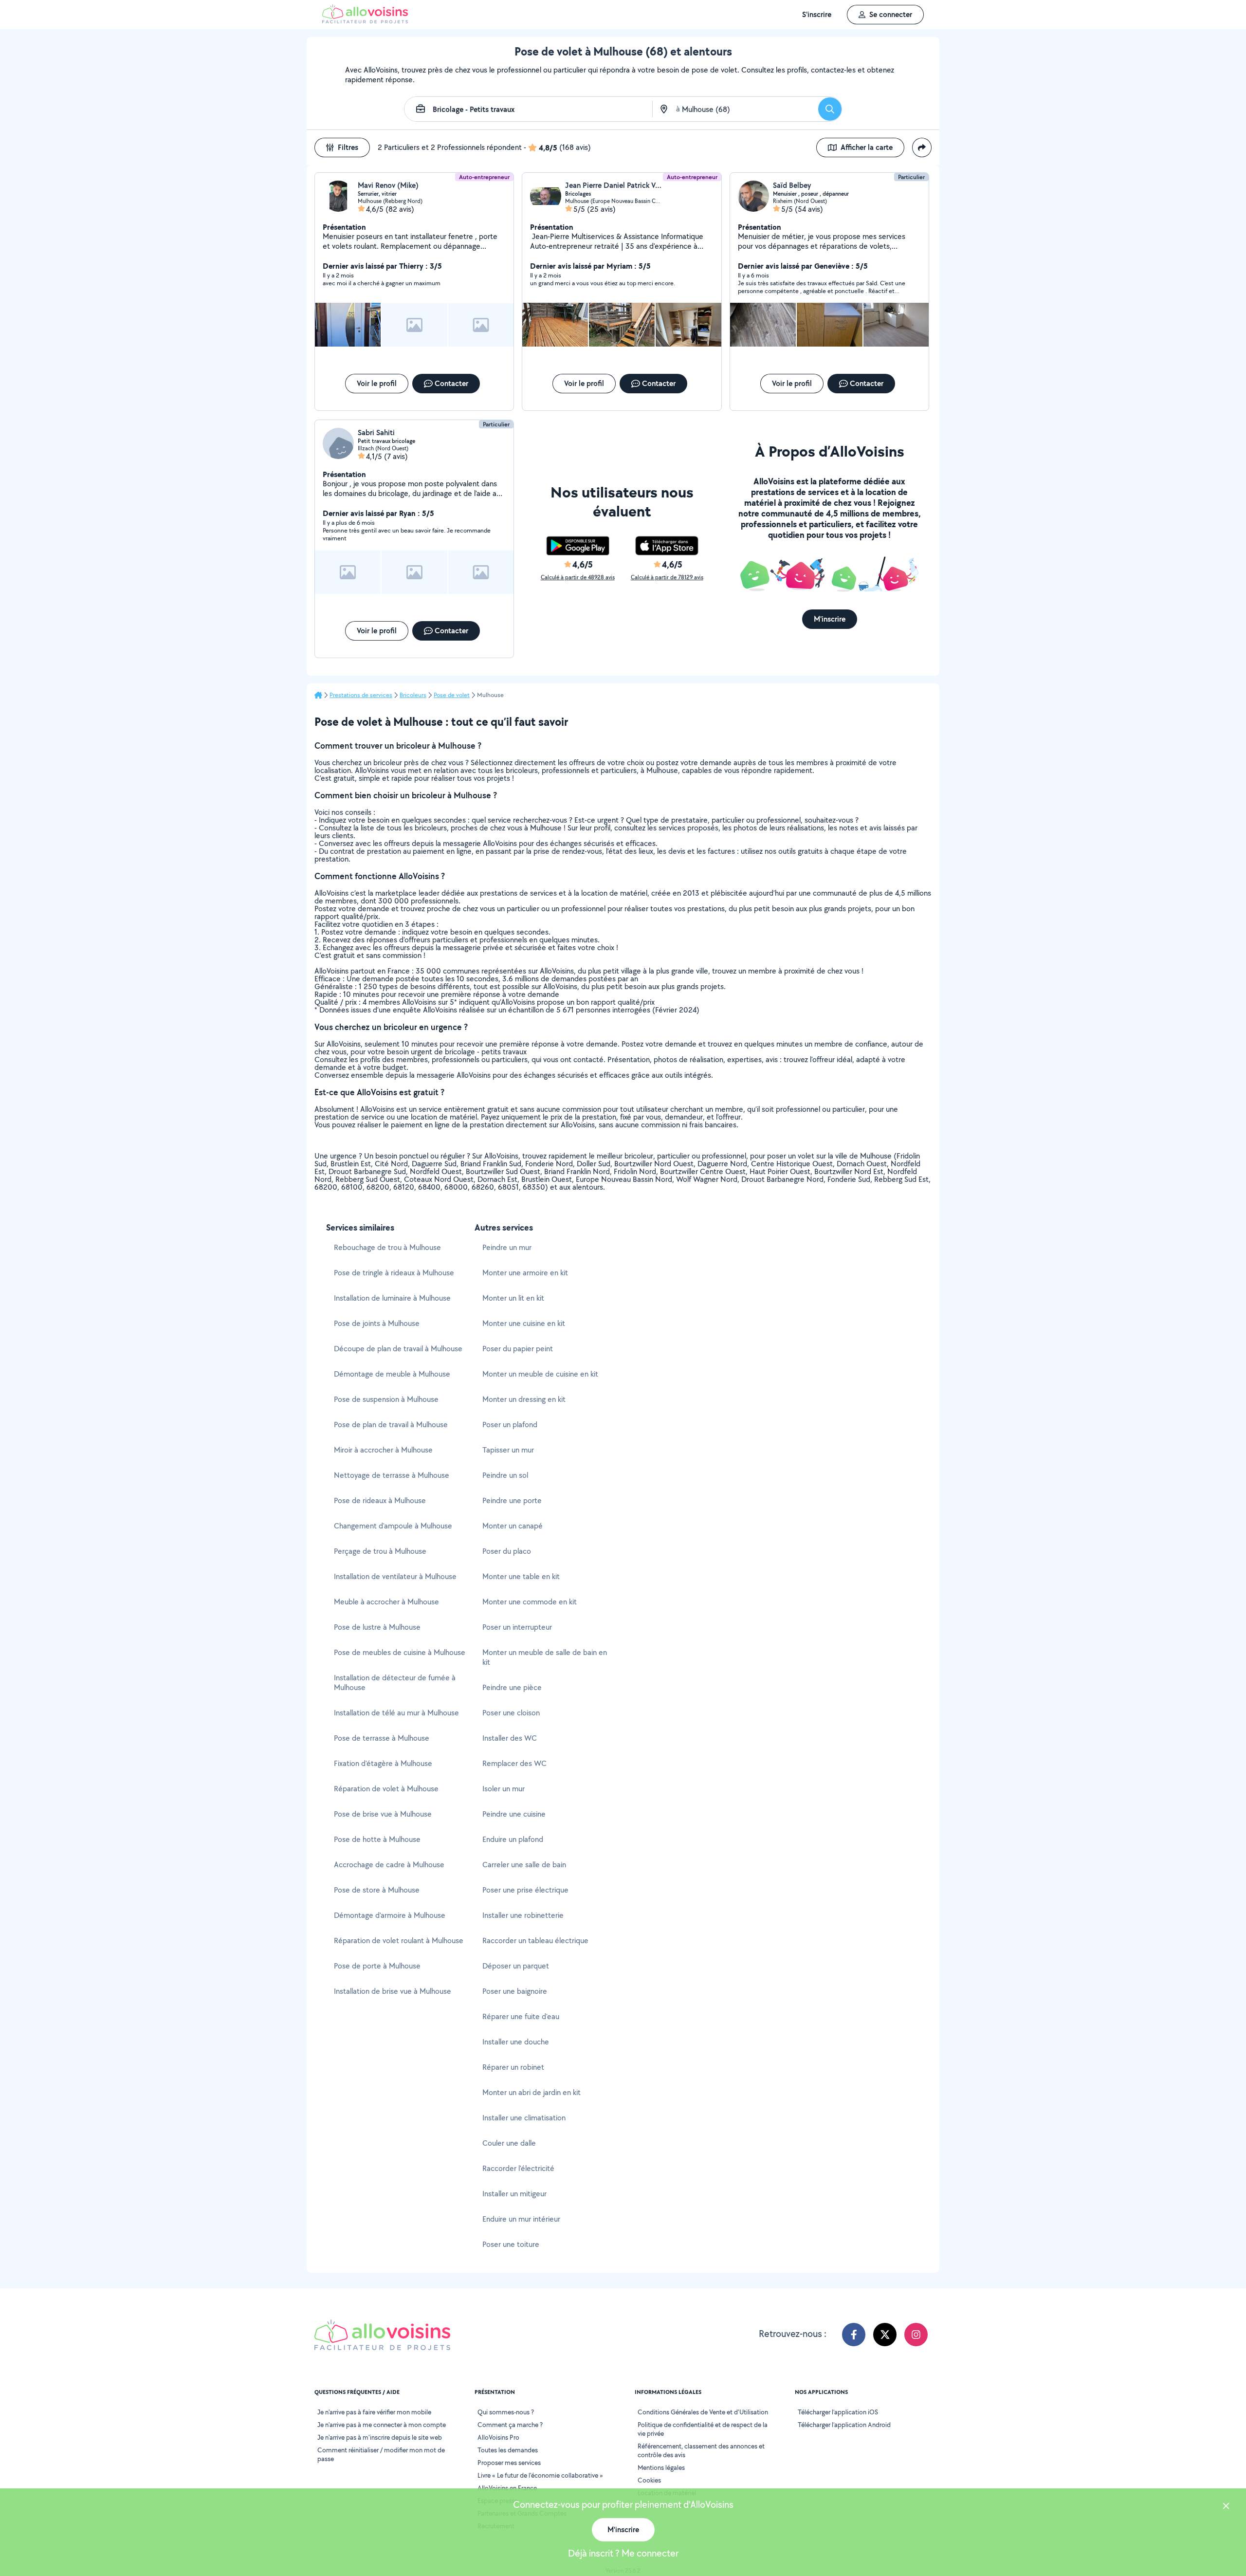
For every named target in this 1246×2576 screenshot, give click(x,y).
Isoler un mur (504, 1789)
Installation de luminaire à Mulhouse (392, 1298)
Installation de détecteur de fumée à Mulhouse (395, 1683)
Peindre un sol (505, 1475)
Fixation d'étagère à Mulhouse (383, 1763)
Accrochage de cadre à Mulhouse (389, 1865)
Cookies (649, 2480)
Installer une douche (516, 2042)
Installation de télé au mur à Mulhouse (396, 1713)
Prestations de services (361, 695)
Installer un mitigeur (514, 2194)
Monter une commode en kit (530, 1602)
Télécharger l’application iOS (838, 2412)
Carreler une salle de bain (524, 1865)
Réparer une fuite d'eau (521, 2016)
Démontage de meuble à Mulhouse (392, 1374)
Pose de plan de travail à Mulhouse (391, 1425)
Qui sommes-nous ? (506, 2412)
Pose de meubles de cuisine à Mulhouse (400, 1652)
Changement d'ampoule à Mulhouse (393, 1526)
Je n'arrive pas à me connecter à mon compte (382, 2425)
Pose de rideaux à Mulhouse (380, 1500)
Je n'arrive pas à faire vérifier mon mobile (374, 2412)
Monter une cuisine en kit (524, 1323)
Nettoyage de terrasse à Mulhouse (392, 1475)
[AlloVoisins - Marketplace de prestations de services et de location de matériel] (365, 21)
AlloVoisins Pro (498, 2437)
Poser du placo (507, 1551)
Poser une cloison (511, 1713)
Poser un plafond (510, 1425)
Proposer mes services (509, 2463)
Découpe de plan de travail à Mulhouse (398, 1349)
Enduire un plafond (513, 1839)
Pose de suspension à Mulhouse (386, 1399)
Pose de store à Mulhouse (377, 1890)
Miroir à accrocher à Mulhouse (383, 1450)
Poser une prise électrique (525, 1890)
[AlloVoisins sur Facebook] (854, 2335)
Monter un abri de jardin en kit (531, 2092)
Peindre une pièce (512, 1687)
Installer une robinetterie (523, 1915)
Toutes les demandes (508, 2450)
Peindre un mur (507, 1247)
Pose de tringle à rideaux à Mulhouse (394, 1273)
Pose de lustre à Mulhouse (377, 1627)
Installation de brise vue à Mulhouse (393, 1991)
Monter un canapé (513, 1526)
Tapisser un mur (508, 1450)
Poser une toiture (511, 2244)
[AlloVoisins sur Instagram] (916, 2335)
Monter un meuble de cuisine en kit (540, 1374)
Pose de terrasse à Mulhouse (382, 1738)
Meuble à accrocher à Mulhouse (386, 1602)
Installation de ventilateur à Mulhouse (395, 1576)
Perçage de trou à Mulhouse (380, 1551)
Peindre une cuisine (514, 1814)
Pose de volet (452, 695)
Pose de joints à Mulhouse (377, 1323)
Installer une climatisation (524, 2118)
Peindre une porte (512, 1500)
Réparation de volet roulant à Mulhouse (399, 1941)
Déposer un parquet (516, 1966)
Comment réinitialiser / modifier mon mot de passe (381, 2454)
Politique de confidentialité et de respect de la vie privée (703, 2429)
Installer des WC (510, 1738)
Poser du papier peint (518, 1349)
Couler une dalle (509, 2143)
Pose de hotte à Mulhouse (377, 1839)
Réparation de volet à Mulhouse (386, 1789)
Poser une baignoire (515, 1991)
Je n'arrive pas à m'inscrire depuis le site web (380, 2437)
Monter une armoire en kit (525, 1273)
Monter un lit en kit (513, 1298)
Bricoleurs (413, 695)
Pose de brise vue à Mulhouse (383, 1814)
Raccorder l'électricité (518, 2168)
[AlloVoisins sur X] (885, 2335)
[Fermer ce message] (1226, 2507)
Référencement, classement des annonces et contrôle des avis (701, 2450)
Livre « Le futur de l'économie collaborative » (540, 2475)
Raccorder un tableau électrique (535, 1941)
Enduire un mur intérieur (521, 2219)
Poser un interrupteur (517, 1627)
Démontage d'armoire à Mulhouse (390, 1915)
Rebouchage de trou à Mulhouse (387, 1247)
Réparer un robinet (513, 2067)
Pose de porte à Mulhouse (377, 1966)
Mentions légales (661, 2467)
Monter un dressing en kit (524, 1399)
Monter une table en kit (521, 1576)
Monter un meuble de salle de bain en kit (545, 1657)
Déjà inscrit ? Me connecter (623, 2553)
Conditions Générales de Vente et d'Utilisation (703, 2412)
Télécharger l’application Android (844, 2425)
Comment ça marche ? (510, 2425)
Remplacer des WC (514, 1763)
